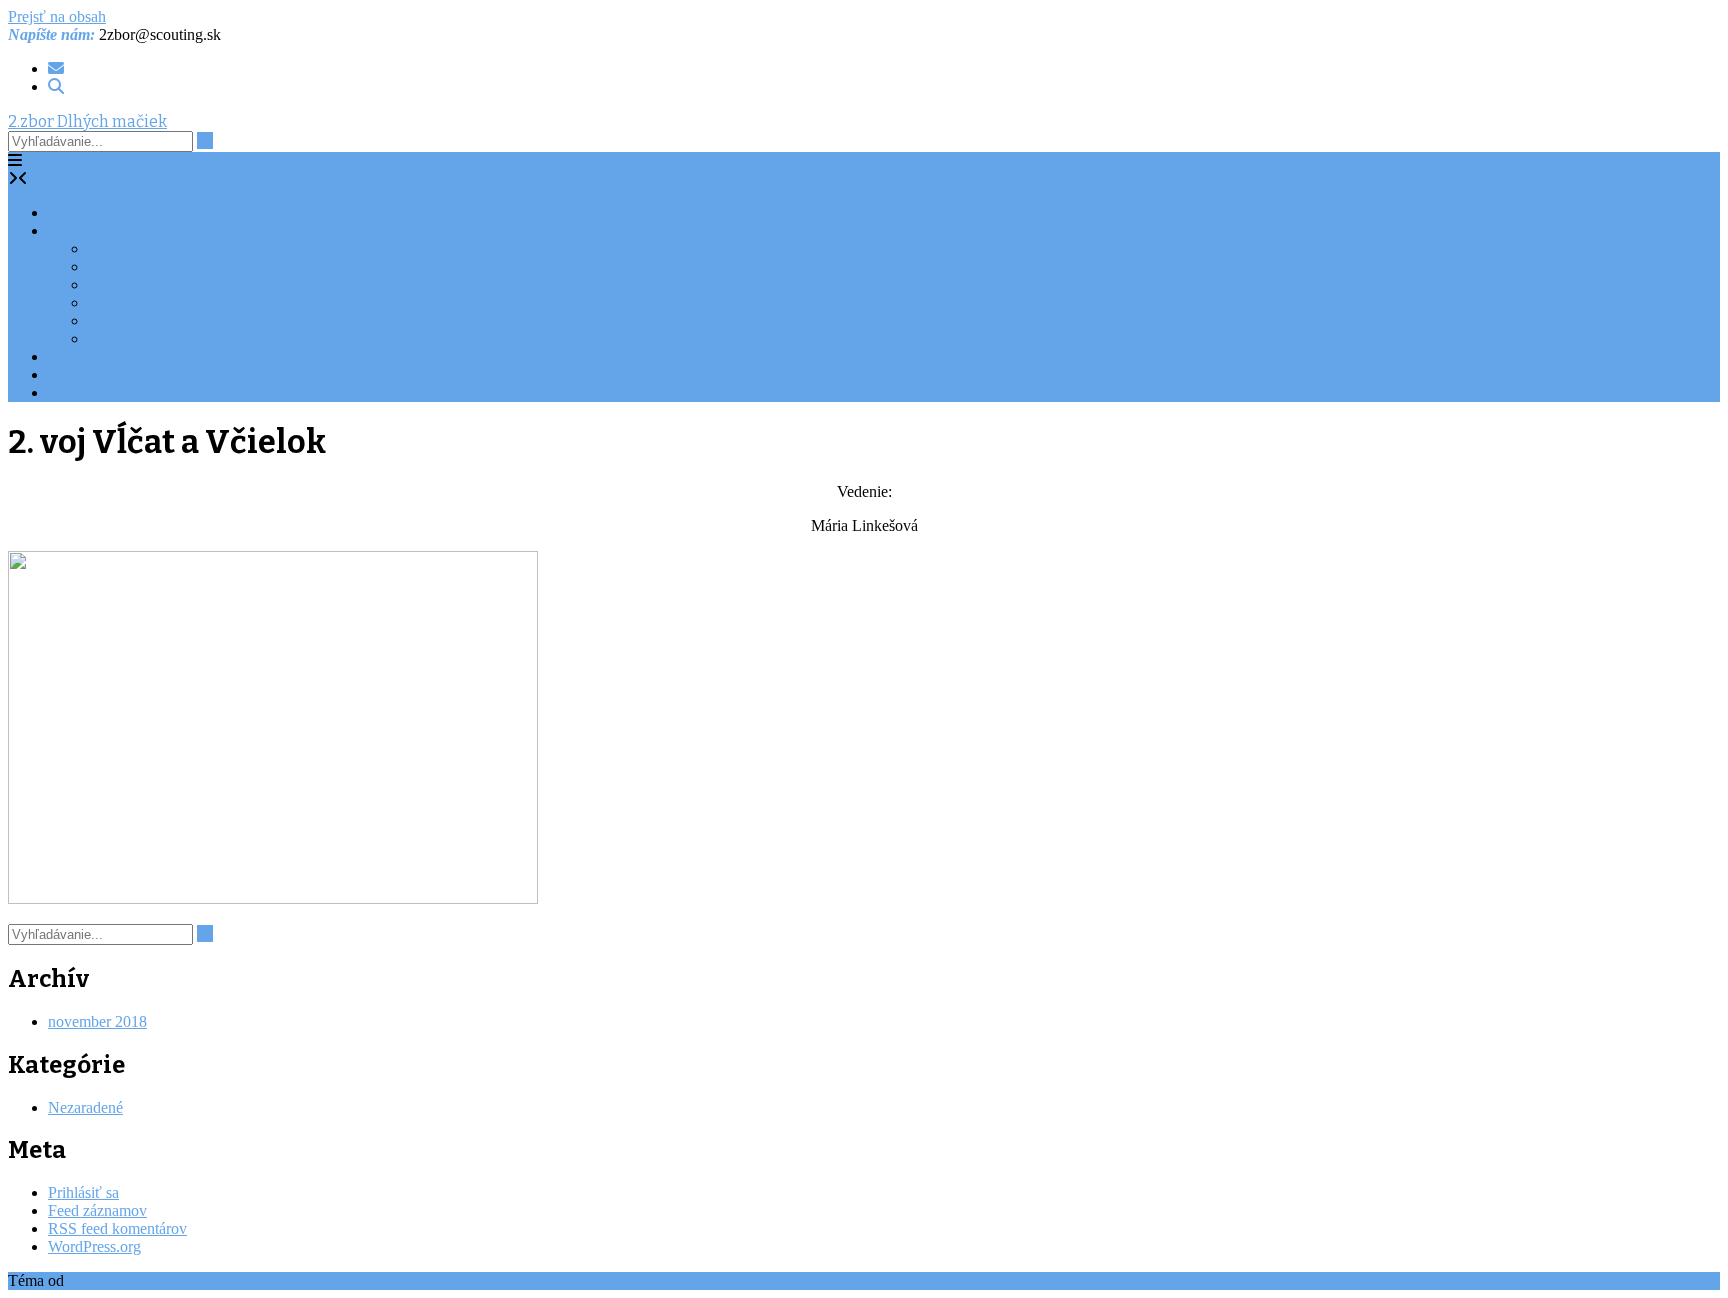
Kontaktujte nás (97, 392)
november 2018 (97, 1021)
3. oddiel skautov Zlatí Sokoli (181, 284)
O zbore (73, 212)
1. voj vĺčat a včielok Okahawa (186, 248)
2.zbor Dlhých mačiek (87, 121)
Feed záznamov (97, 1210)
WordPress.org (94, 1246)
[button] (15, 160)
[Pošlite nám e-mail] (56, 68)
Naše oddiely (89, 230)
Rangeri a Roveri (142, 338)
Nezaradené (85, 1107)
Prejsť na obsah (57, 16)
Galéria (71, 356)
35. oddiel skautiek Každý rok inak (198, 302)
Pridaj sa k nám (96, 374)
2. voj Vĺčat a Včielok (157, 266)
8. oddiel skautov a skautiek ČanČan (203, 320)
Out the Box (107, 1280)
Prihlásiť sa (83, 1192)
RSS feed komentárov (117, 1228)
